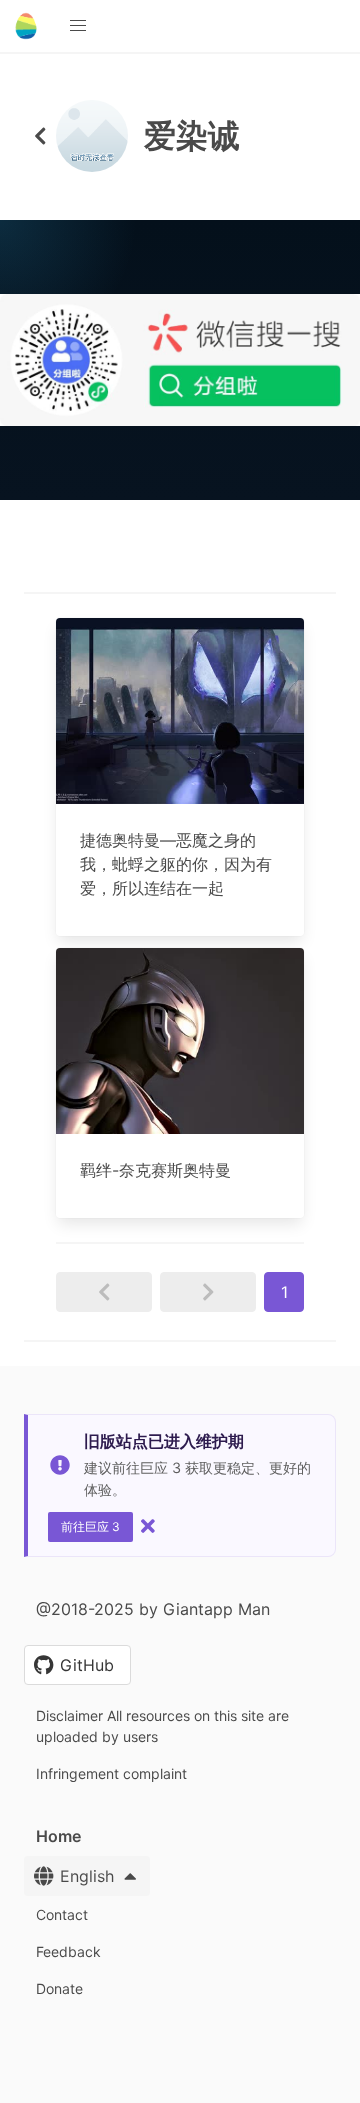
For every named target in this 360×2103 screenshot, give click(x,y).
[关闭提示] (148, 1526)
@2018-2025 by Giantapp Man (153, 1609)
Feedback (68, 1951)
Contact (62, 1914)
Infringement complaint (111, 1773)
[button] (78, 26)
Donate (59, 1988)
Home (58, 1836)
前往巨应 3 (90, 1526)
